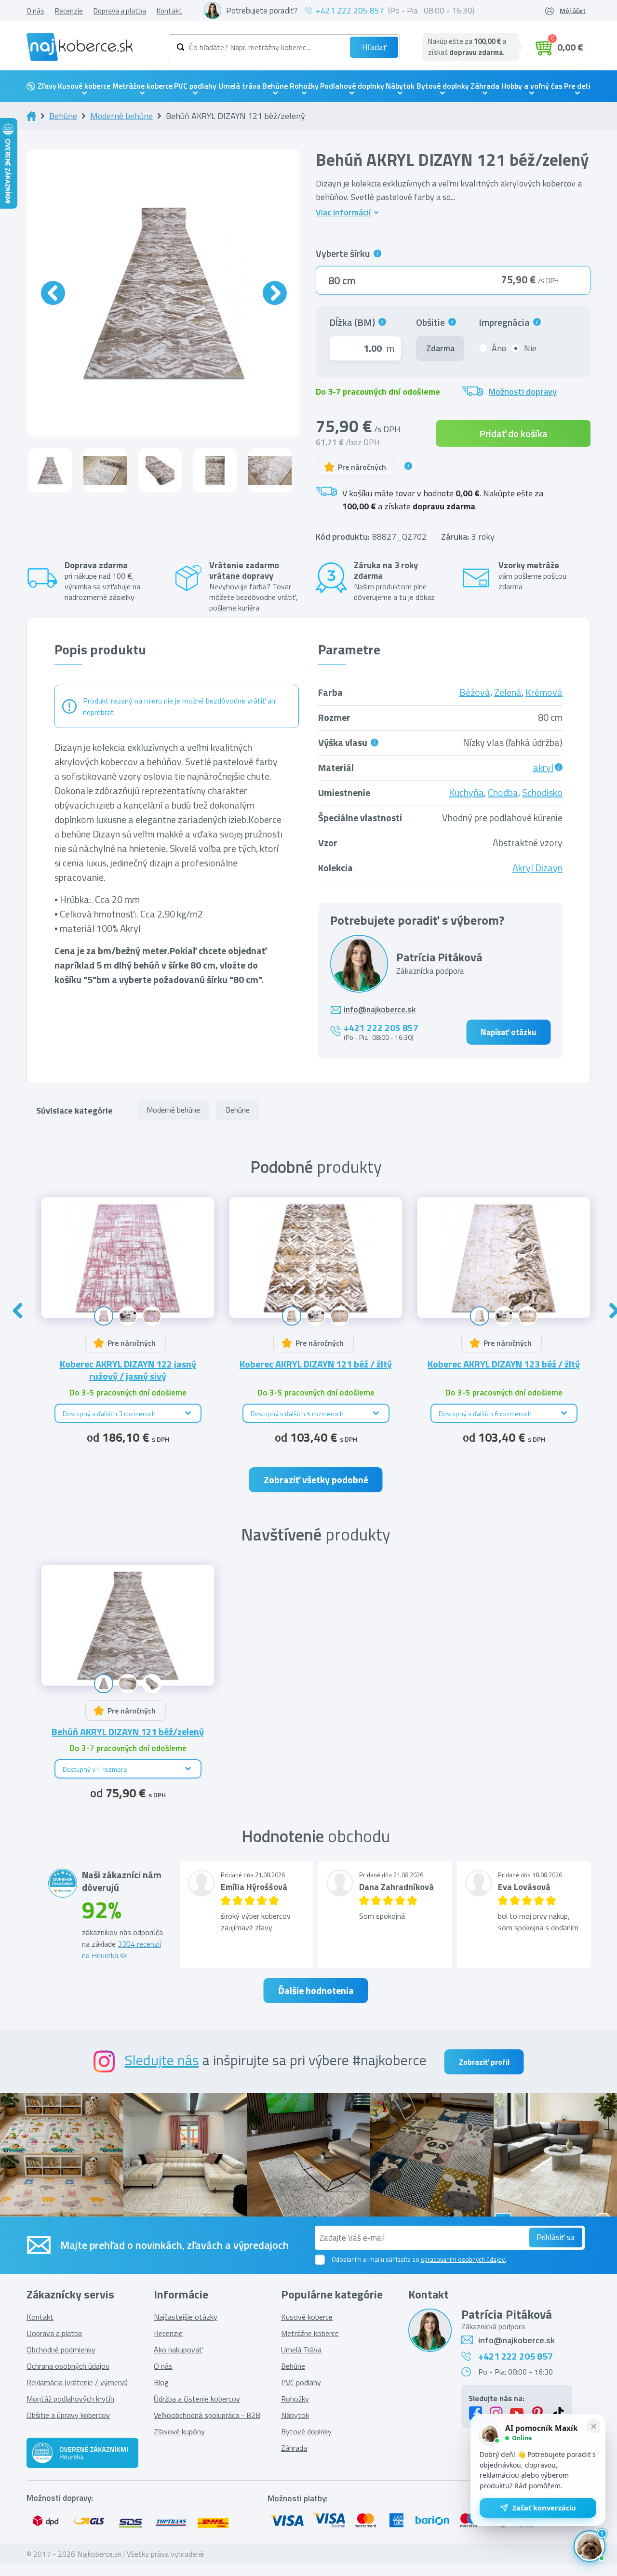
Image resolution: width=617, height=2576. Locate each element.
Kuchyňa (466, 792)
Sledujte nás (162, 2060)
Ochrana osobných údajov (68, 2366)
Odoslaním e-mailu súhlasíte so (419, 2259)
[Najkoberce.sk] (80, 47)
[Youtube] (517, 2413)
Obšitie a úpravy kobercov (68, 2415)
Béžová (475, 692)
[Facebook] (475, 2413)
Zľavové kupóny (179, 2431)
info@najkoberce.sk (380, 1010)
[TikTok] (558, 2413)
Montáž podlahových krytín (70, 2399)
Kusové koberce (84, 86)
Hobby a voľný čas (532, 86)
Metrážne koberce (142, 86)
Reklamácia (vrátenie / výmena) (77, 2382)
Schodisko (542, 792)
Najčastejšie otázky (186, 2317)
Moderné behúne (121, 116)
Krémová (544, 692)
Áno (499, 348)
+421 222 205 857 (350, 11)
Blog (161, 2382)
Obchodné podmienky (61, 2350)
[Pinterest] (537, 2413)
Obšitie (432, 322)
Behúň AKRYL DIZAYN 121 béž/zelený (128, 1732)
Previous (18, 1311)
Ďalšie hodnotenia (316, 1990)
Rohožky (304, 86)
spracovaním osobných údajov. (463, 2259)
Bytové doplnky (443, 86)
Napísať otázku (508, 1032)
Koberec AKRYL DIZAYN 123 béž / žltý (504, 1364)
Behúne (275, 86)
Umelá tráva (240, 86)
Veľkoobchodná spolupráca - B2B (207, 2415)
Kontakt (169, 11)
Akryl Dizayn (537, 868)
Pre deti (577, 86)
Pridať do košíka (513, 433)
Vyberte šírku (345, 254)
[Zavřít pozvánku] (593, 2426)
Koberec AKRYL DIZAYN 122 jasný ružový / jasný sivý (128, 1370)
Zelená (508, 692)
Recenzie (69, 11)
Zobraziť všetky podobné (316, 1480)
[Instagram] (496, 2413)
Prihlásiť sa (556, 2237)
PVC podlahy (195, 86)
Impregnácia (505, 322)
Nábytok (400, 86)
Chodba (503, 792)
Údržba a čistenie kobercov (197, 2399)
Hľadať (374, 47)
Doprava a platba (120, 11)
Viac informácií (343, 212)
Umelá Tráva (301, 2350)
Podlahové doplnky (352, 86)
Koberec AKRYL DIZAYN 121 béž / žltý (316, 1364)
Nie (530, 348)
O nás (35, 11)
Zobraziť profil (484, 2062)
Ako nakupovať (178, 2350)
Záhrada (485, 86)
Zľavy (47, 86)
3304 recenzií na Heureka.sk (121, 1950)
